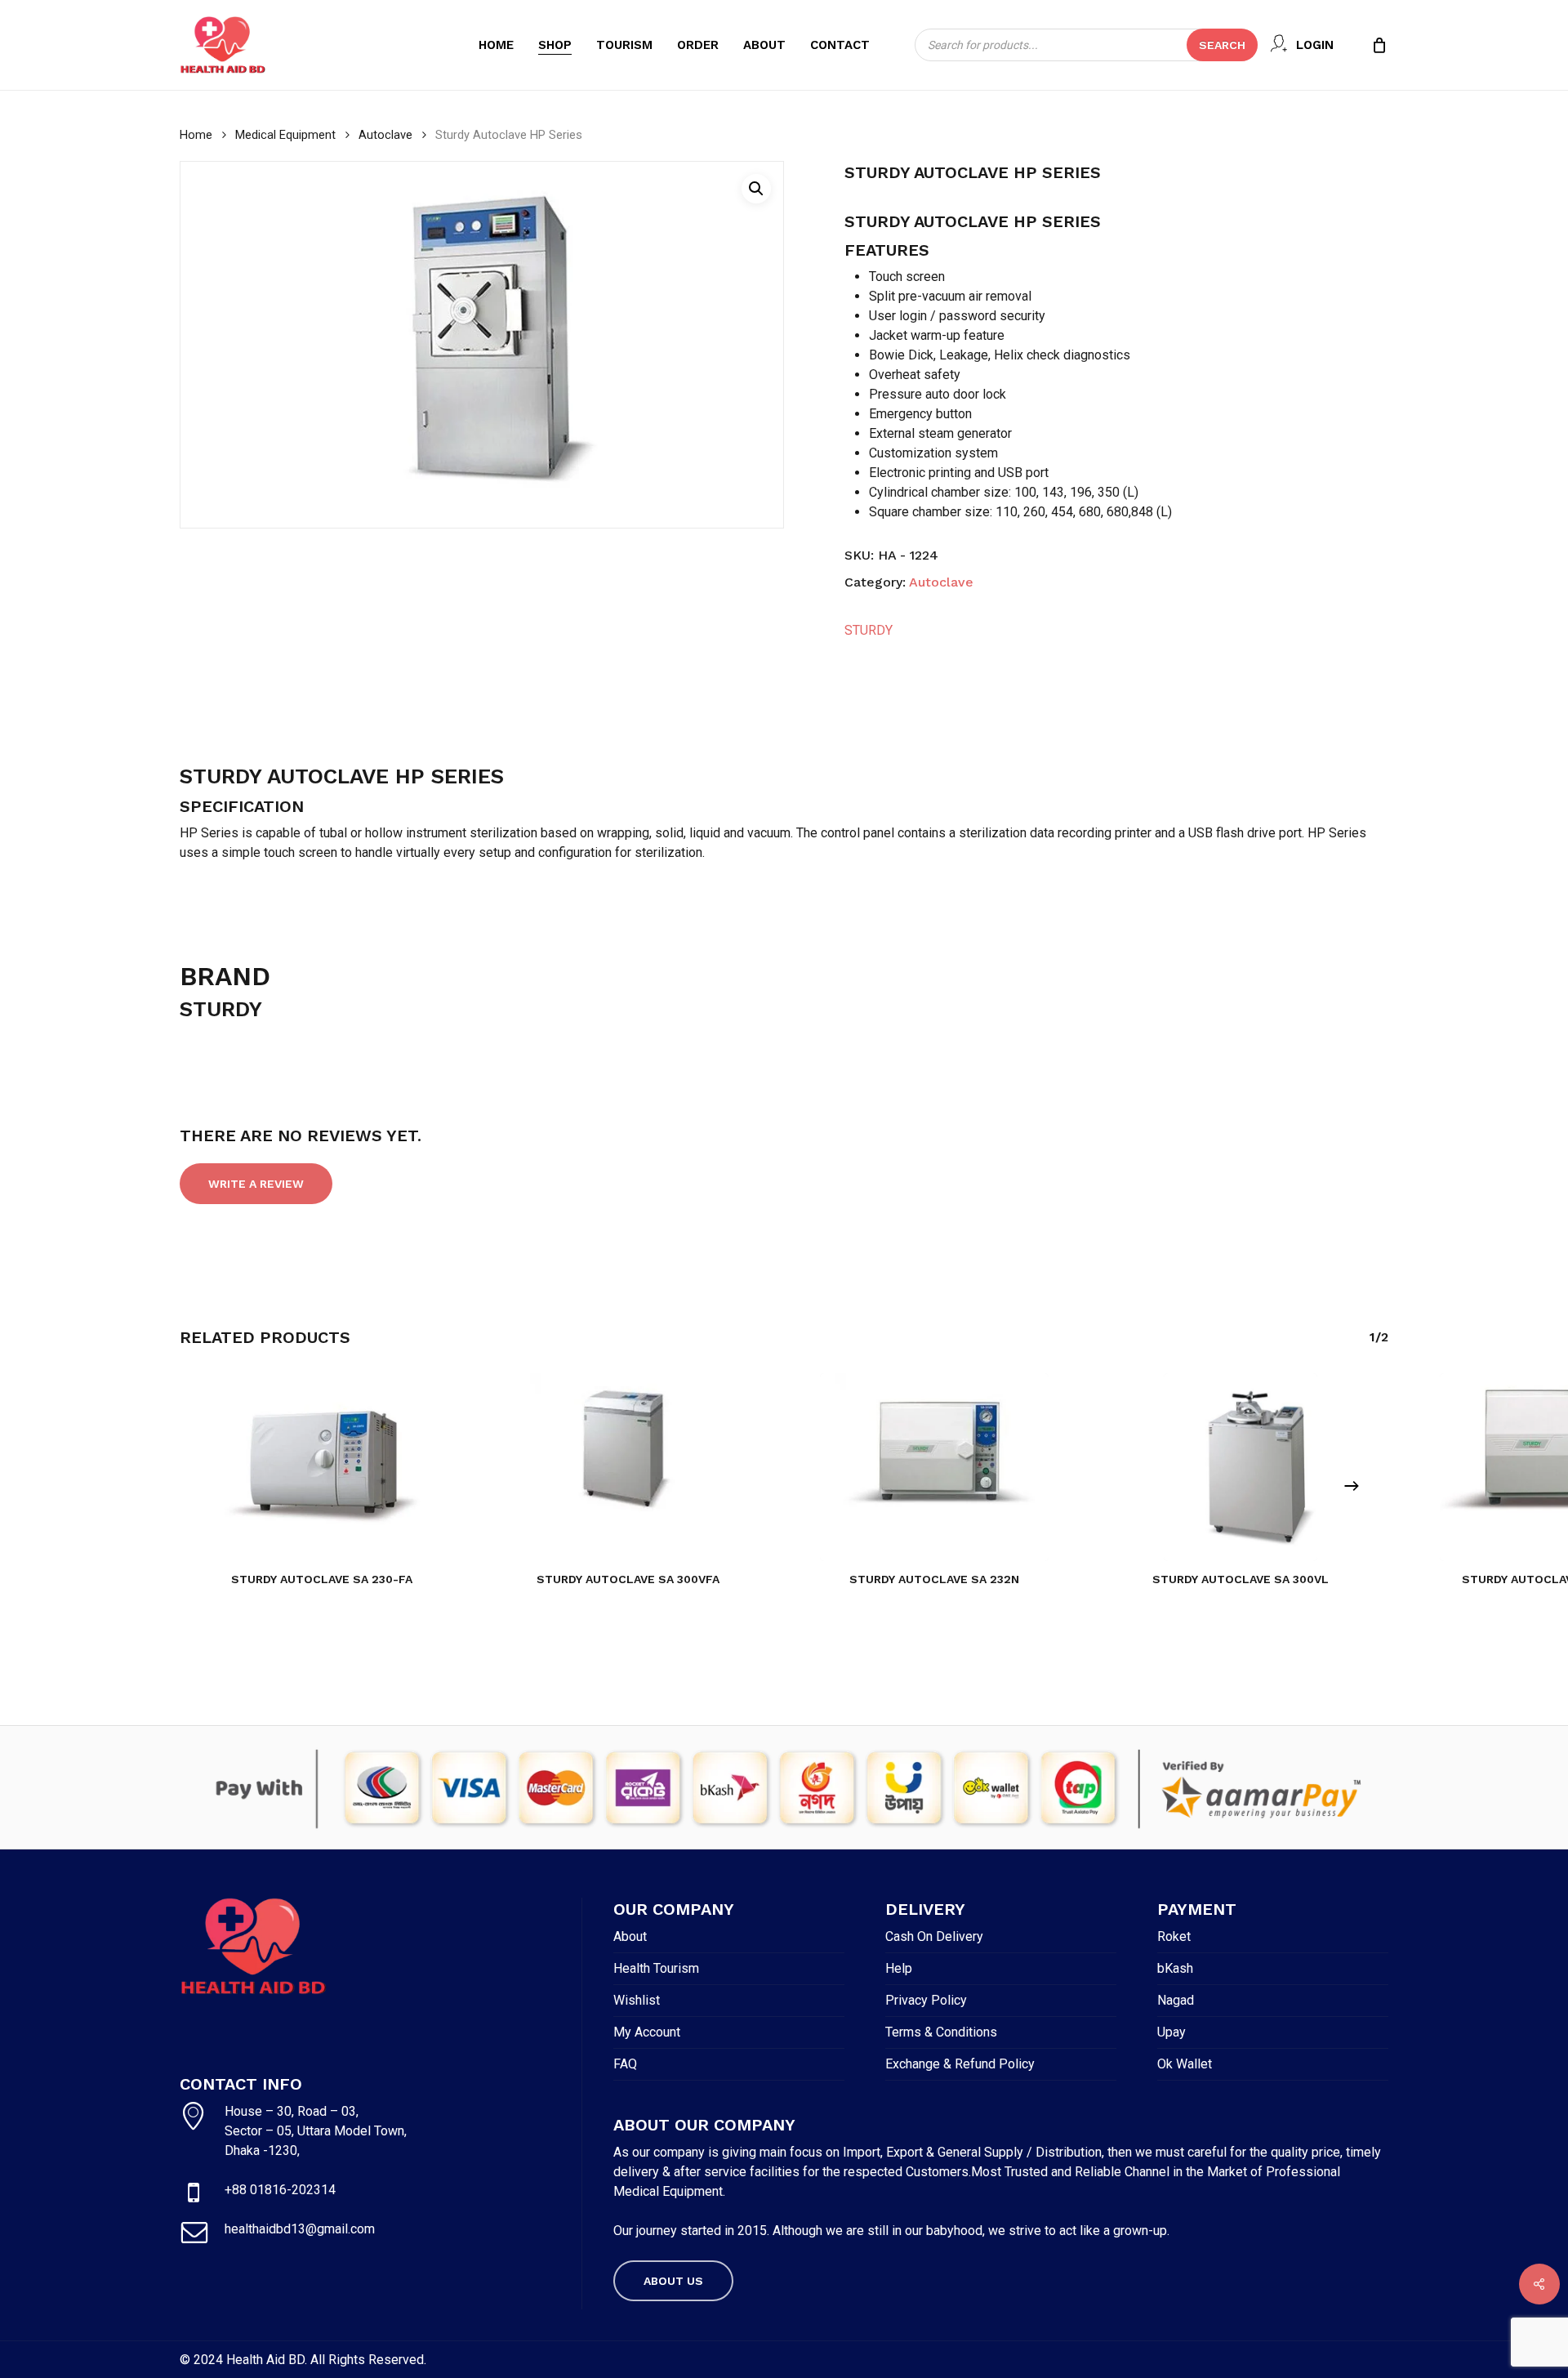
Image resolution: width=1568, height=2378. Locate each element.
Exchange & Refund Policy (960, 2064)
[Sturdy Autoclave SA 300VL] (1241, 1467)
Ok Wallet (1185, 2064)
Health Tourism (656, 1968)
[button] (756, 189)
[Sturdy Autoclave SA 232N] (934, 1467)
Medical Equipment (285, 135)
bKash (1175, 1968)
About (630, 1936)
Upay (1172, 2032)
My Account (647, 2032)
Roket (1174, 1936)
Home (196, 135)
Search (1222, 45)
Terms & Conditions (941, 2032)
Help (899, 1968)
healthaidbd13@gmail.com (300, 2229)
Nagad (1176, 2000)
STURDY (869, 630)
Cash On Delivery (934, 1936)
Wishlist (637, 2000)
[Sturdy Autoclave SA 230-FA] (322, 1467)
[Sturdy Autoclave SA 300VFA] (628, 1467)
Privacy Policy (926, 2000)
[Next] (1352, 1486)
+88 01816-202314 (280, 2190)
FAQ (625, 2064)
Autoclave (385, 135)
